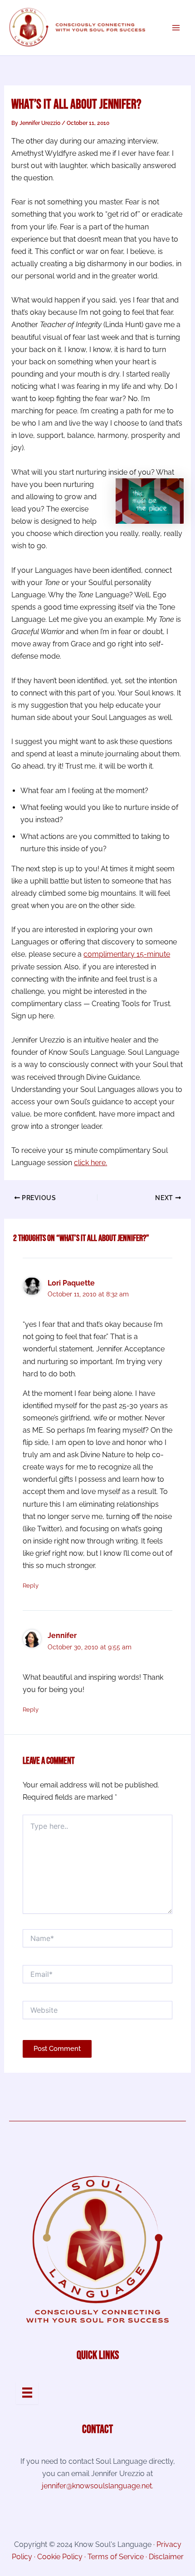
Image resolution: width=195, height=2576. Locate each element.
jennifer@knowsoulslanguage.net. (97, 2486)
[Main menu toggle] (176, 28)
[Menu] (27, 2392)
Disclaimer (166, 2557)
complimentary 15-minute (127, 954)
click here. (90, 1163)
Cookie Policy (60, 2557)
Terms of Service (116, 2557)
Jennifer (62, 1635)
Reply (31, 1586)
